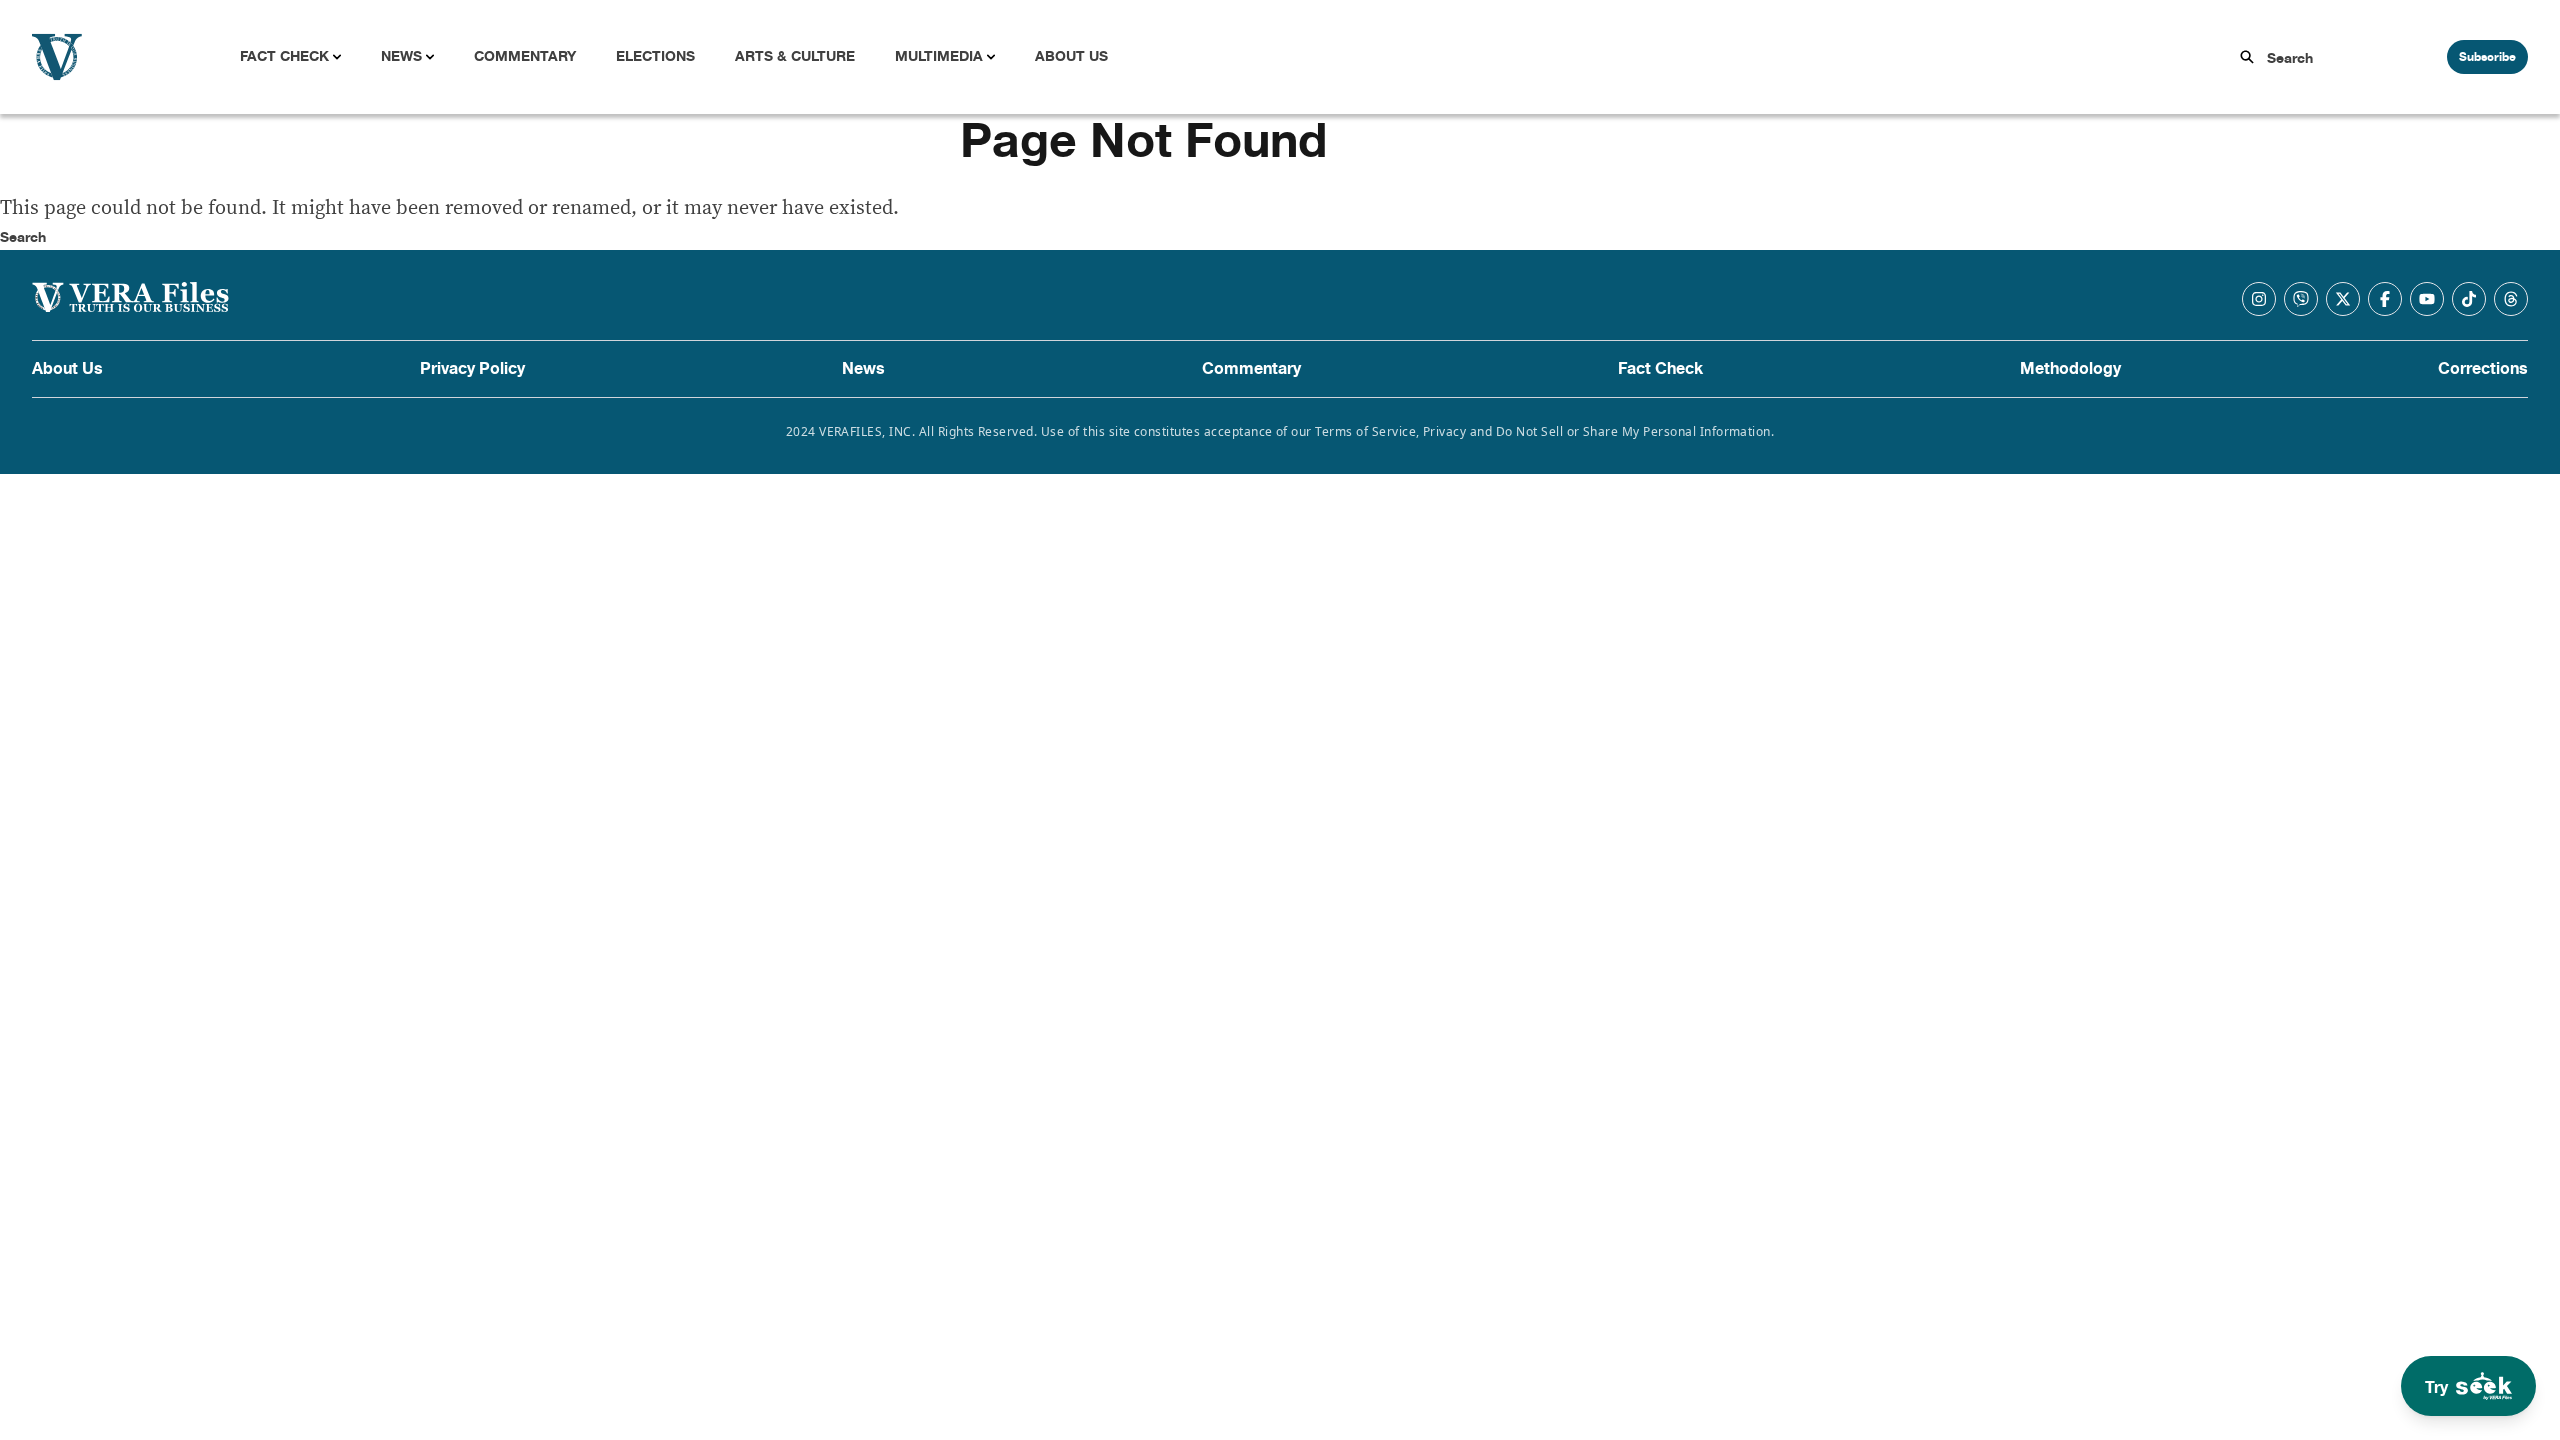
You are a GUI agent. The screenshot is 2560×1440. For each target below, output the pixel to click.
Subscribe (2487, 57)
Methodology (2070, 369)
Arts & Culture (795, 56)
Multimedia (939, 56)
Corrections (2483, 369)
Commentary (525, 56)
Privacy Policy (472, 369)
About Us (1071, 56)
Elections (655, 56)
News (401, 56)
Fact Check (284, 56)
